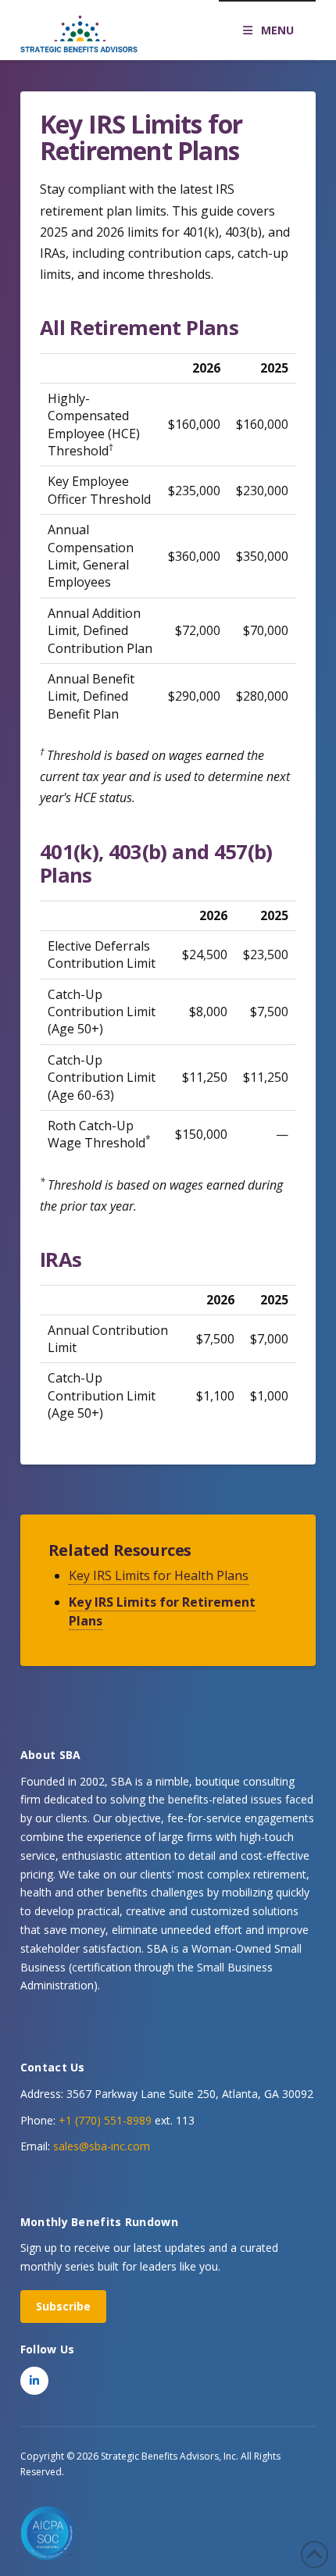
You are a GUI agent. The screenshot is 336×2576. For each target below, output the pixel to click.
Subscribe (63, 2306)
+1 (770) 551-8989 (105, 2120)
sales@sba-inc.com (102, 2146)
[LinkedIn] (34, 2381)
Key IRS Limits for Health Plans (159, 1575)
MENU (277, 30)
